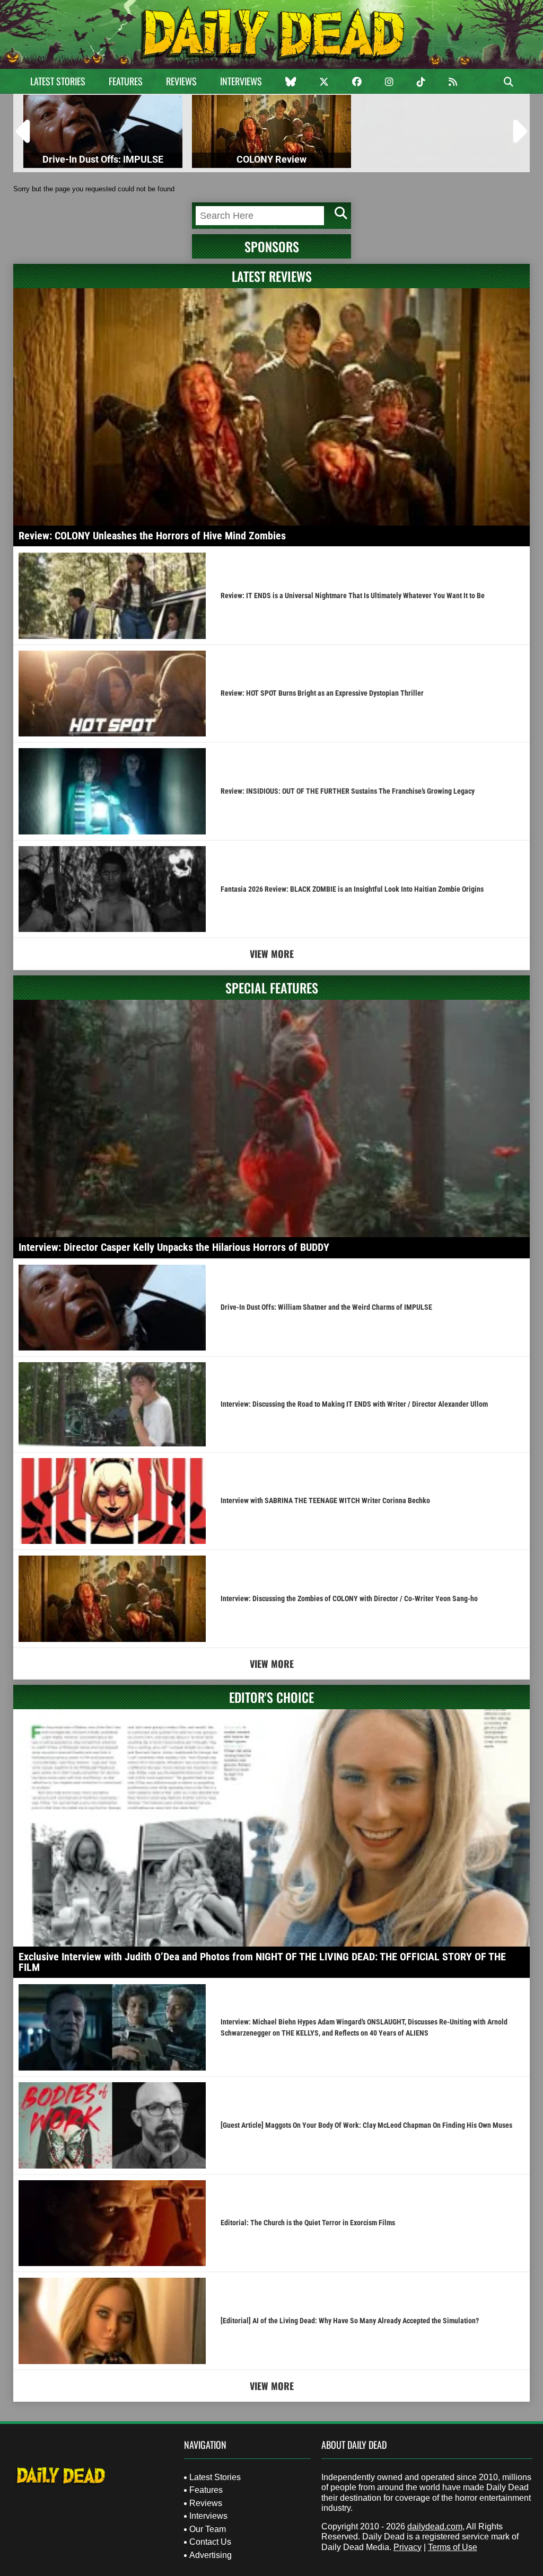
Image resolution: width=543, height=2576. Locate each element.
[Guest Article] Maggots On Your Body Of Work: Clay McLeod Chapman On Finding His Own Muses (366, 2125)
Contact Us (210, 2542)
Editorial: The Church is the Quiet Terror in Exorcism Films (308, 2223)
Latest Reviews (272, 276)
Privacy (408, 2547)
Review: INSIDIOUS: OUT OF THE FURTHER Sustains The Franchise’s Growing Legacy (348, 791)
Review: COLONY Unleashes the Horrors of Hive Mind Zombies (152, 536)
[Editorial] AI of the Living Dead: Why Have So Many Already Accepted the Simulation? (350, 2321)
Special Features (272, 988)
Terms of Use (453, 2547)
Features (126, 81)
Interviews (241, 81)
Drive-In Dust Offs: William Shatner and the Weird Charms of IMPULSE (326, 1307)
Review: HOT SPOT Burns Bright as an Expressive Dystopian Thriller (322, 693)
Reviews (181, 81)
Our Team (208, 2529)
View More (272, 954)
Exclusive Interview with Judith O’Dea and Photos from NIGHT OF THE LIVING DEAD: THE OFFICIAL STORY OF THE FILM (262, 1962)
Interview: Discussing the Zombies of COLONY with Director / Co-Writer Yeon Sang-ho (349, 1598)
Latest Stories (58, 81)
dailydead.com (435, 2526)
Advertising (211, 2555)
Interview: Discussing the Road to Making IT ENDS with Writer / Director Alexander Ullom (354, 1404)
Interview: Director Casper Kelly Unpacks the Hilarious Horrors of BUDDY (174, 1247)
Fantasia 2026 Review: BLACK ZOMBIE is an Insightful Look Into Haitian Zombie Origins (352, 889)
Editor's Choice (271, 1697)
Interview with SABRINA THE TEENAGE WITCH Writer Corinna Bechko (325, 1500)
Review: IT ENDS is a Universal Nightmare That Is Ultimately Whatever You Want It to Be (353, 596)
